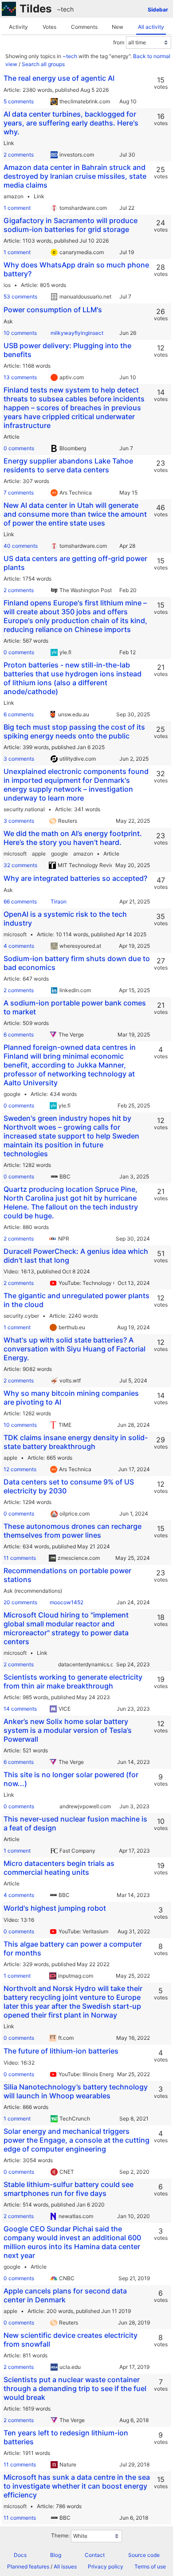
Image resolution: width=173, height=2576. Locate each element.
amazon (14, 196)
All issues (65, 2566)
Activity (18, 27)
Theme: (60, 2535)
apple (39, 854)
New (118, 27)
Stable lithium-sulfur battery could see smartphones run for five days (69, 2189)
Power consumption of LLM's (53, 310)
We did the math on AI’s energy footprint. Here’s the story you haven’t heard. (73, 838)
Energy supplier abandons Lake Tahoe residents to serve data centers (68, 465)
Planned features (28, 2566)
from (119, 42)
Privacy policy (106, 2566)
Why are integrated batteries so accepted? (75, 878)
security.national (24, 809)
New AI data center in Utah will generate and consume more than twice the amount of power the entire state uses (75, 514)
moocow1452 (67, 1602)
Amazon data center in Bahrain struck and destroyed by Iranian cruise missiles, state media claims (75, 176)
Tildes (35, 9)
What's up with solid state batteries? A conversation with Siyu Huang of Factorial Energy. (75, 1349)
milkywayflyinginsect (77, 333)
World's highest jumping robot (55, 1908)
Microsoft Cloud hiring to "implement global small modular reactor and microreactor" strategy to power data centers (66, 1628)
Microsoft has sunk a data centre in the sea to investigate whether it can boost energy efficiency (77, 2486)
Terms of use (150, 2566)
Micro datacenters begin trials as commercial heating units (59, 1868)
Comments (84, 27)
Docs (20, 2555)
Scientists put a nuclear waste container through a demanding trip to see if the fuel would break (75, 2388)
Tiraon (59, 901)
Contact (95, 2555)
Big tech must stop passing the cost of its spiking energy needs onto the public (74, 731)
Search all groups (43, 64)
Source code (144, 2555)
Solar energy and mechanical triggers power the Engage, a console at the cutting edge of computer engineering (77, 2140)
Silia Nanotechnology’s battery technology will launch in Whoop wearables (76, 2091)
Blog (56, 2555)
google (59, 854)
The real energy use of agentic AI (59, 78)
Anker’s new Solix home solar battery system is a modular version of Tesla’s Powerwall (68, 1730)
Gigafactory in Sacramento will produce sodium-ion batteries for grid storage (71, 225)
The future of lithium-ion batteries (61, 2051)
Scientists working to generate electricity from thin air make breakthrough (73, 1681)
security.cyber (21, 1316)
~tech (65, 9)
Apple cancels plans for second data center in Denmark (65, 2295)
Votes (49, 27)
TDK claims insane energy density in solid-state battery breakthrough (76, 1442)
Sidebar (158, 10)
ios (7, 285)
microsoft (15, 854)
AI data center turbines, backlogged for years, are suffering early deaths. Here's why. (71, 123)
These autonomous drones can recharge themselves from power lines (73, 1531)
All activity (151, 27)
